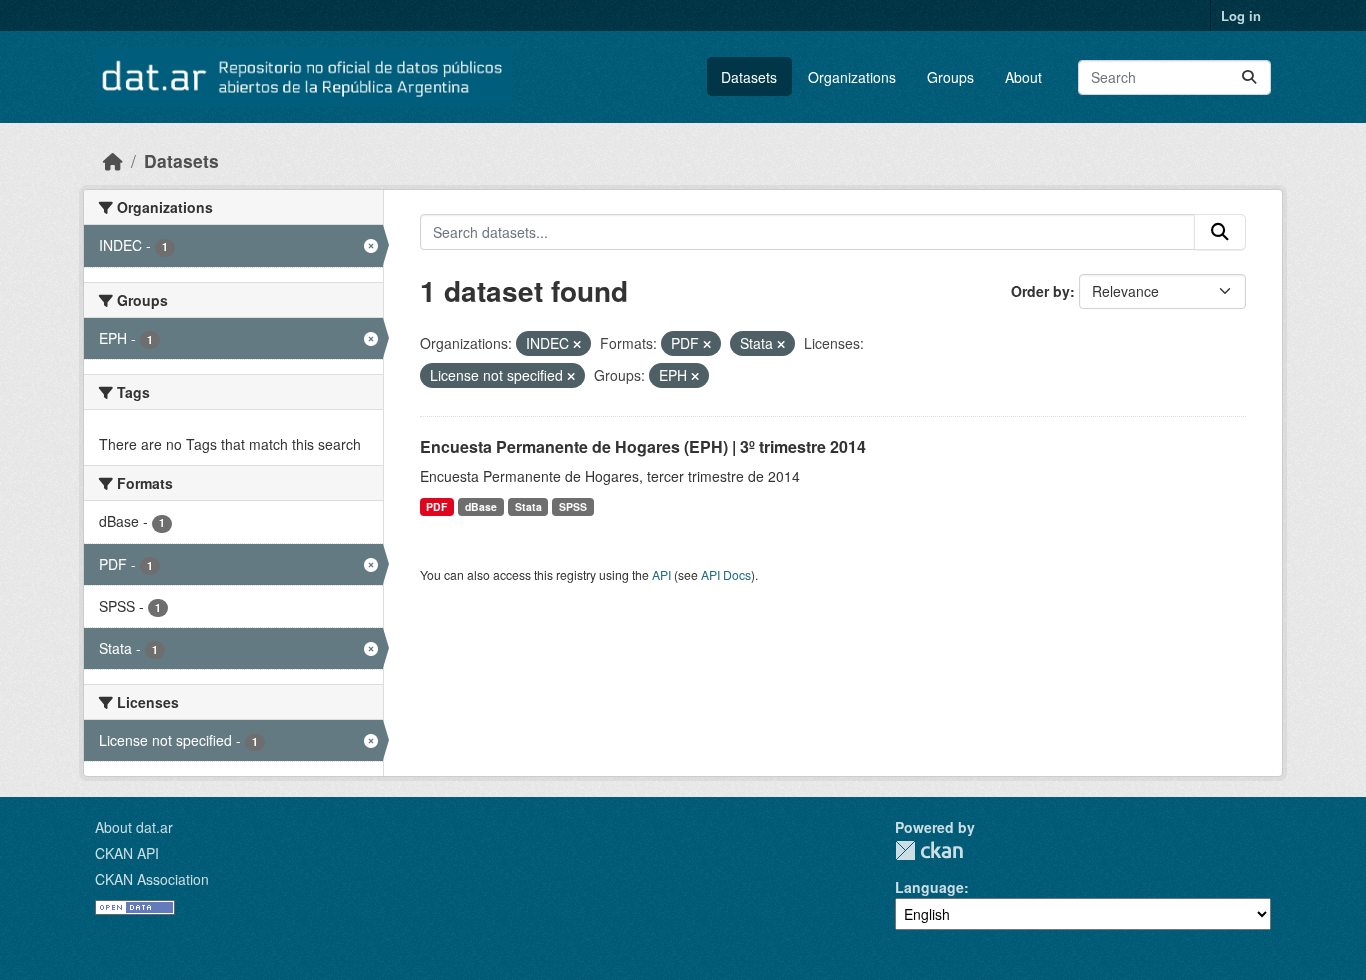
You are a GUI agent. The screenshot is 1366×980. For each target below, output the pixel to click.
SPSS (573, 506)
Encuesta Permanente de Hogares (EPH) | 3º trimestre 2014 (643, 446)
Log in (1241, 15)
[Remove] (577, 344)
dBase (481, 506)
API (661, 574)
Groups (950, 77)
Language (929, 887)
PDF (436, 506)
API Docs (726, 574)
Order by (1040, 291)
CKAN (929, 850)
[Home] (113, 160)
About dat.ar (134, 827)
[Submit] (1249, 77)
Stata (528, 506)
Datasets (749, 77)
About (1023, 77)
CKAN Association (152, 879)
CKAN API (127, 853)
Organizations (852, 77)
